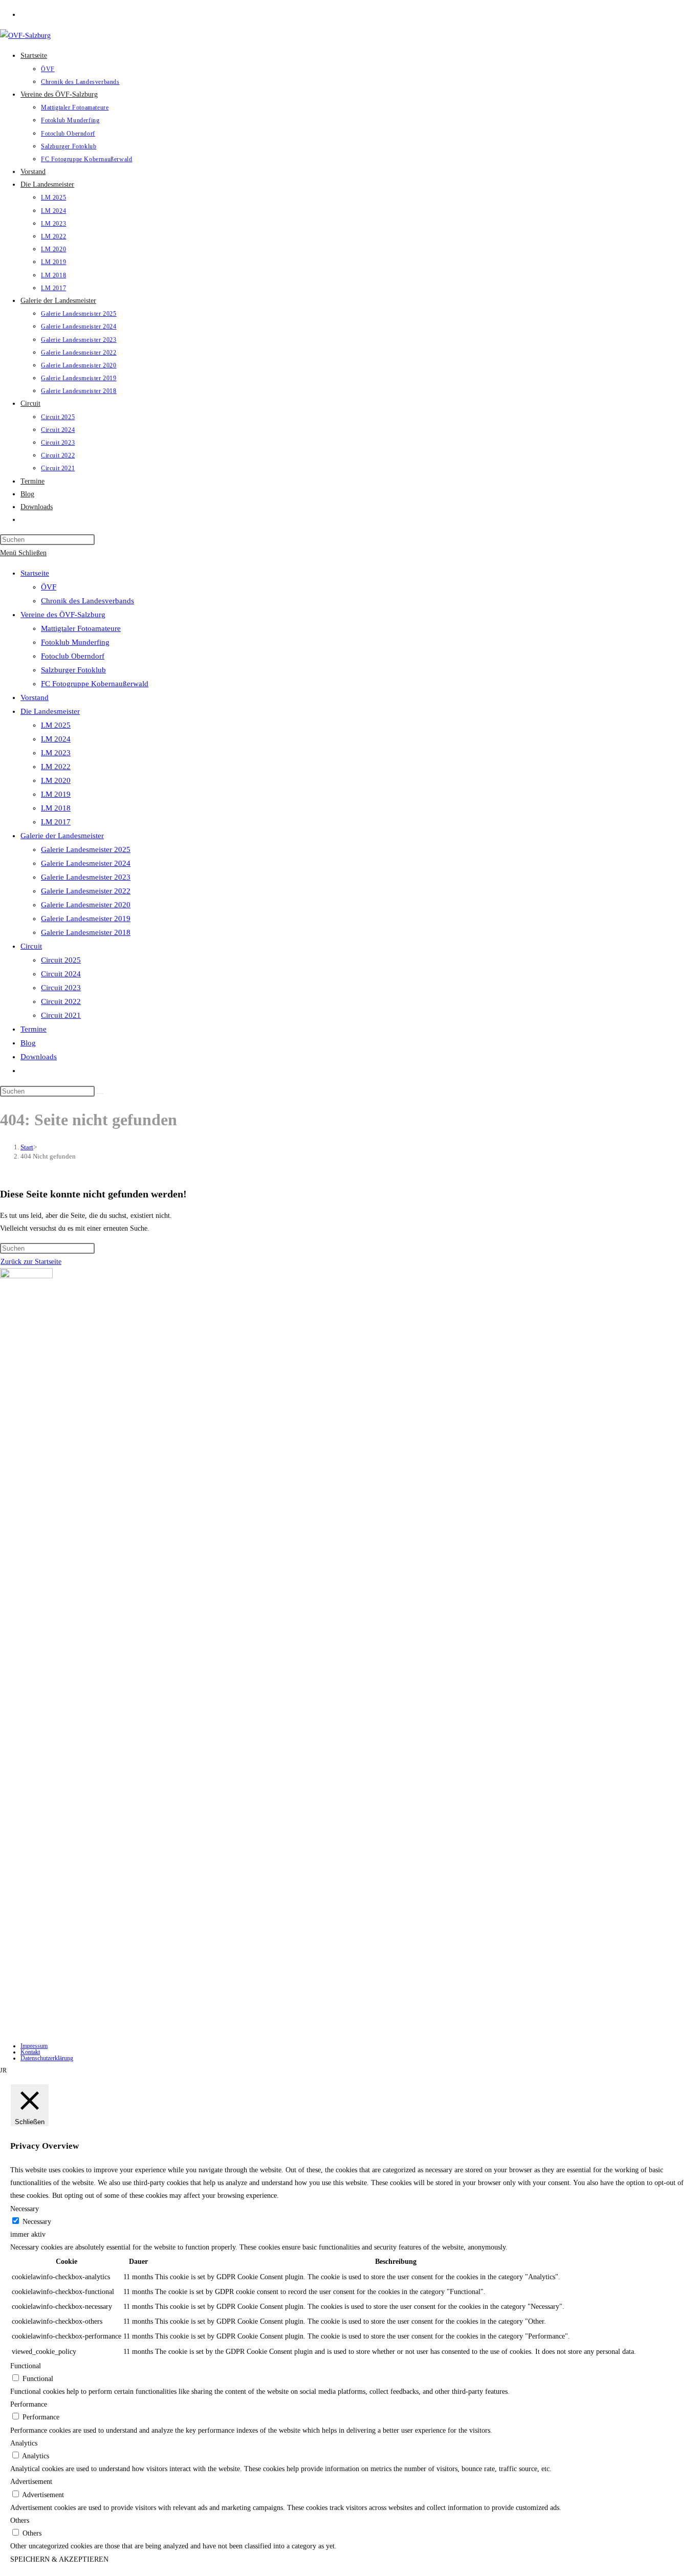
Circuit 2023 (61, 988)
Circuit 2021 (61, 1015)
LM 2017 (56, 822)
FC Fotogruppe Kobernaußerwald (95, 684)
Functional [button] (26, 2366)
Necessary (37, 2222)
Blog (28, 1043)
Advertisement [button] (31, 2482)
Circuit (31, 946)
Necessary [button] (25, 2209)
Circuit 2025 (61, 960)
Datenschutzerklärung (47, 2058)
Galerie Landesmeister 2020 (86, 905)
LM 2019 (56, 794)
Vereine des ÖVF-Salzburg (63, 615)
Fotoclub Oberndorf (73, 656)
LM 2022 (56, 767)
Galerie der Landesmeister (62, 836)
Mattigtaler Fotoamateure (81, 628)
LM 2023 (56, 753)
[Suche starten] (100, 1094)
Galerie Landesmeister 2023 (86, 877)
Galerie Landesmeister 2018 (86, 932)
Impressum (34, 2046)
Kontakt (30, 2052)
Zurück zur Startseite (31, 1262)
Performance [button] (29, 2404)
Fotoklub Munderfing (75, 642)
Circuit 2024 (61, 974)
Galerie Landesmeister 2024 (86, 863)
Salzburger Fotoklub (73, 670)
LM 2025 (56, 725)
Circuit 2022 (61, 1001)
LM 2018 (56, 808)
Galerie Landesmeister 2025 (86, 849)
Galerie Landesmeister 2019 (86, 919)
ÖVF (49, 587)
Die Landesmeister (50, 711)
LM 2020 (56, 780)
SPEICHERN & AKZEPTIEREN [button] (59, 2559)
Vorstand (35, 697)
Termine (34, 1029)
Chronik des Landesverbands (88, 601)
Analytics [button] (24, 2443)
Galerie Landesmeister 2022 (86, 891)
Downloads (39, 1057)
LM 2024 (56, 739)
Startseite (35, 573)
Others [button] (20, 2520)
